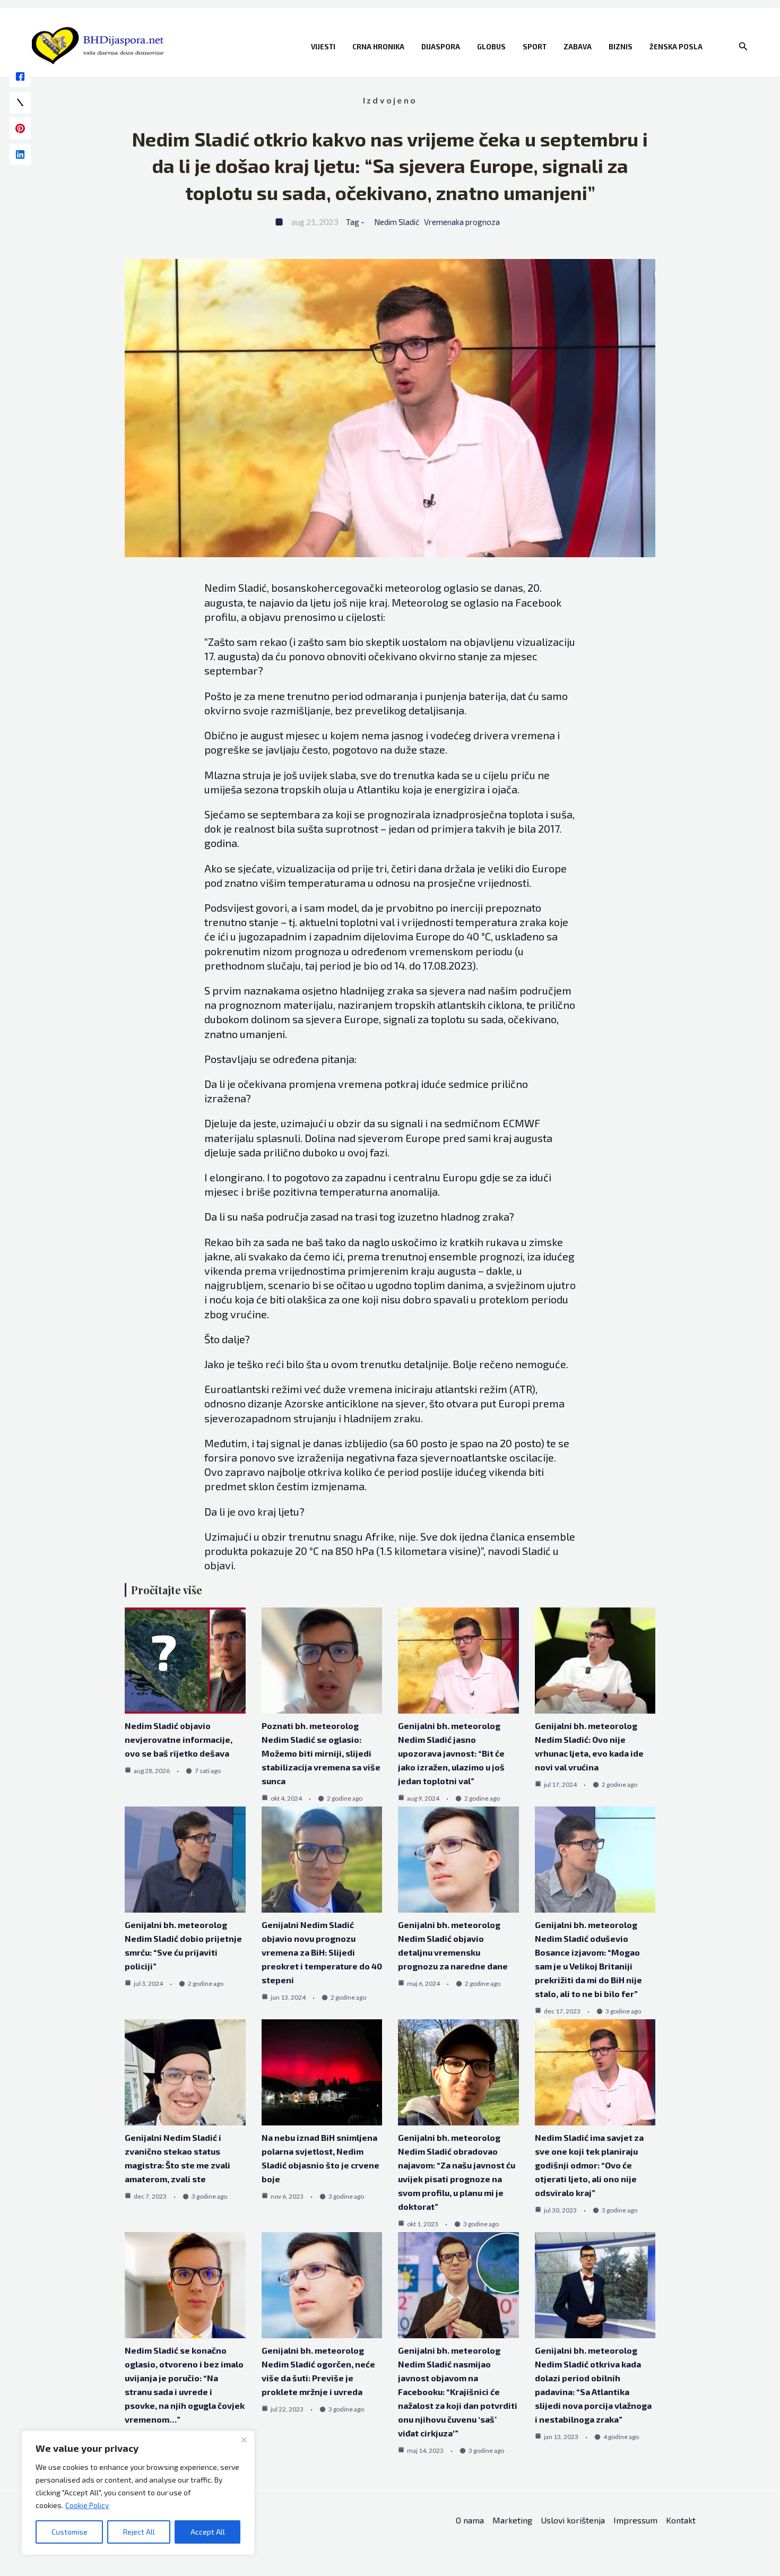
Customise (70, 2532)
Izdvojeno (390, 100)
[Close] (244, 2440)
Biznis (621, 47)
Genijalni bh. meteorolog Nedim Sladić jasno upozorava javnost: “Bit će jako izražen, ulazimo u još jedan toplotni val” (451, 1753)
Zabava (578, 47)
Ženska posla (676, 47)
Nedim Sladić (397, 222)
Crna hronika (378, 47)
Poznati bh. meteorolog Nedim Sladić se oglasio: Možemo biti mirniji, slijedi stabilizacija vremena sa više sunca (321, 1753)
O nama (470, 2520)
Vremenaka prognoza (462, 222)
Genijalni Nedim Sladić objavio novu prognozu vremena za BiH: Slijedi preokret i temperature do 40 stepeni (322, 1952)
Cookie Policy (87, 2505)
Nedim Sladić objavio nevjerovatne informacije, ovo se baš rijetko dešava (179, 1739)
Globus (491, 47)
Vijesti (323, 47)
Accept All (208, 2532)
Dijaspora (441, 47)
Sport (535, 47)
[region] (138, 2493)
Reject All (139, 2532)
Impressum (635, 2520)
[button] (743, 46)
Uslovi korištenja (573, 2520)
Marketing (512, 2520)
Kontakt (681, 2520)
